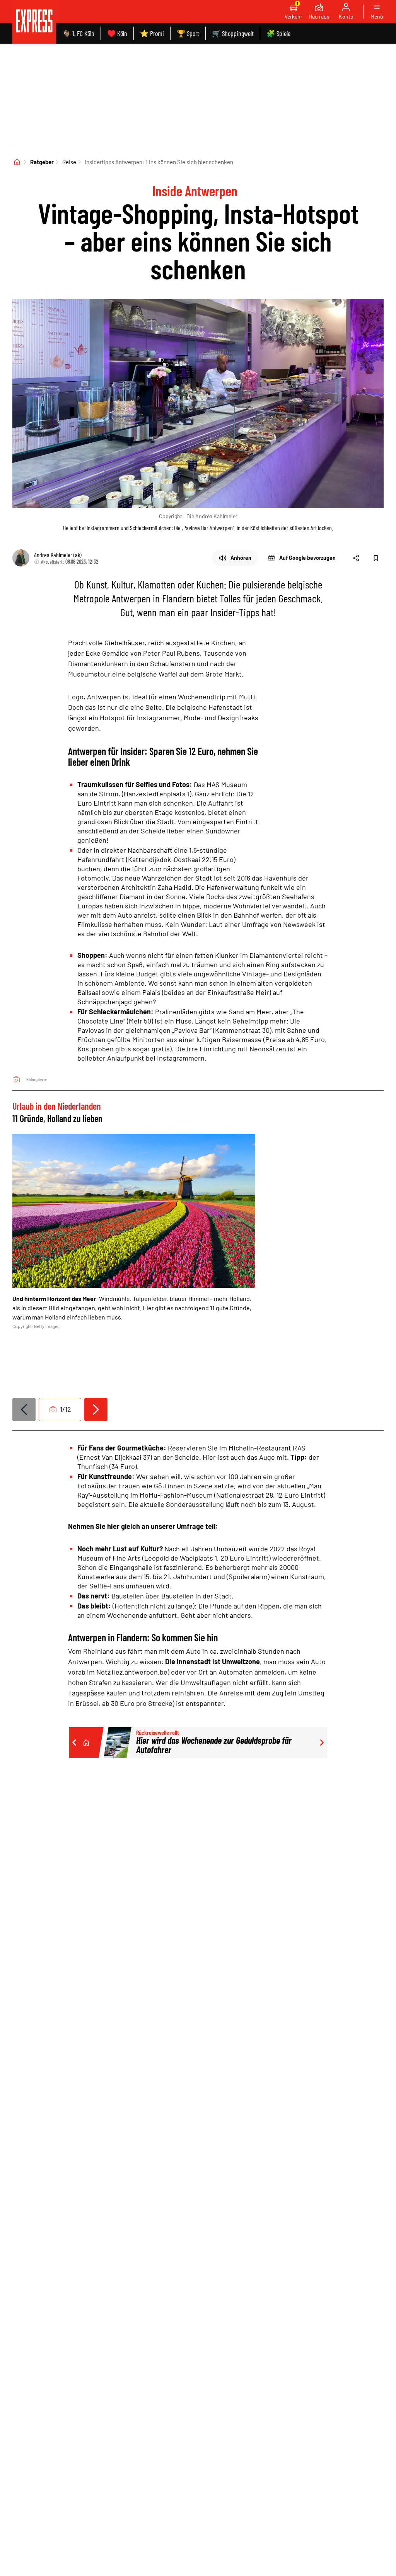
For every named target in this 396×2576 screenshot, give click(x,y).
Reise (69, 162)
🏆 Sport (188, 33)
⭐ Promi (152, 33)
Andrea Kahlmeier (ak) (58, 555)
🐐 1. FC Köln (78, 33)
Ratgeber (42, 162)
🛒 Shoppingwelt (233, 33)
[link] (34, 22)
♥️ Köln (117, 33)
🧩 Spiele (278, 33)
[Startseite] (17, 162)
